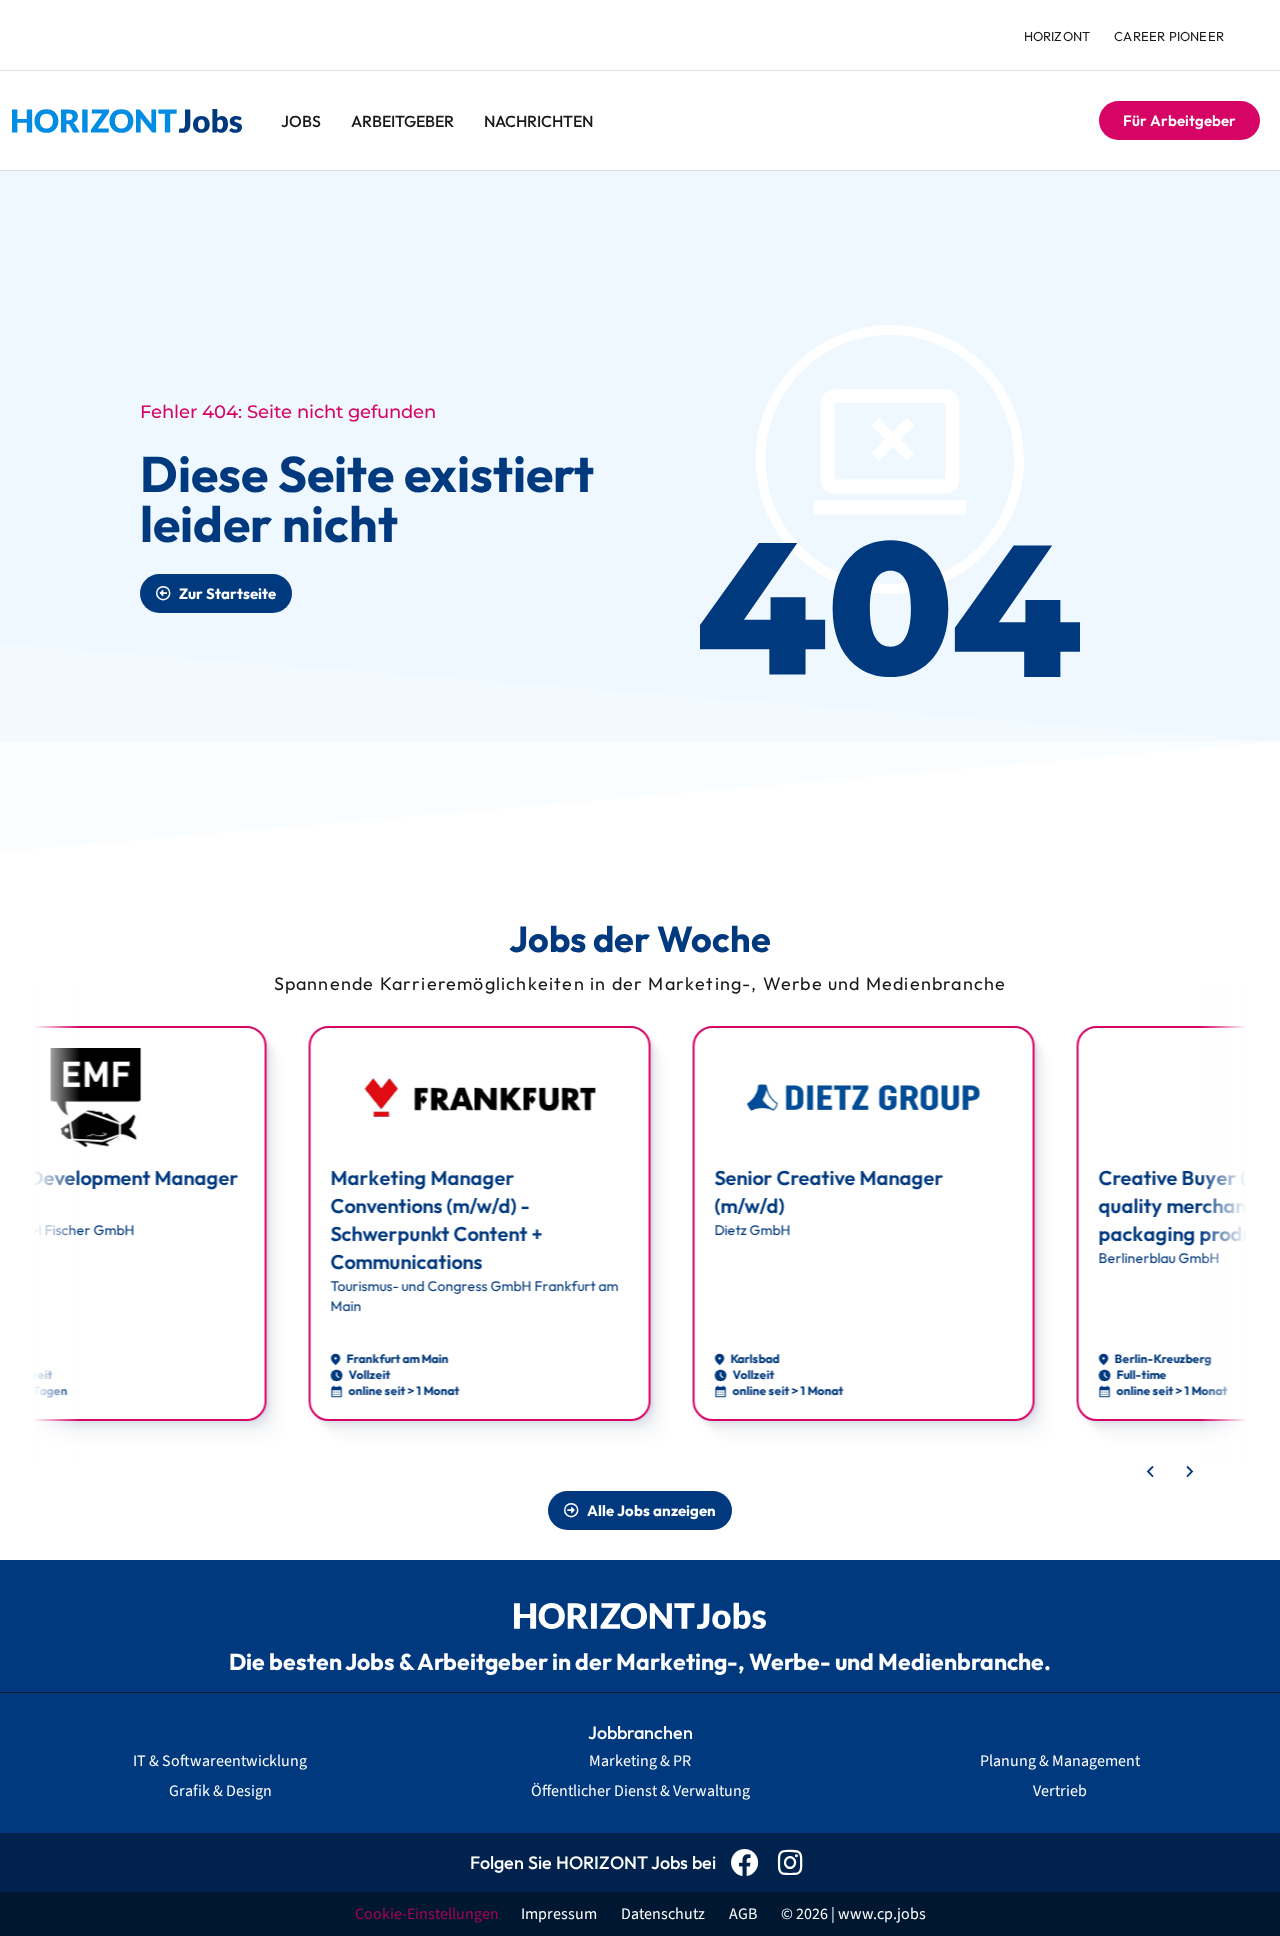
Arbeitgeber (402, 121)
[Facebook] (745, 1862)
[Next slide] (1189, 1472)
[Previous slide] (1151, 1472)
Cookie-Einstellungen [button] (427, 1914)
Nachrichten (538, 121)
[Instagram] (790, 1862)
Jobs (301, 121)
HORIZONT (1057, 36)
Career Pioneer (1169, 36)
